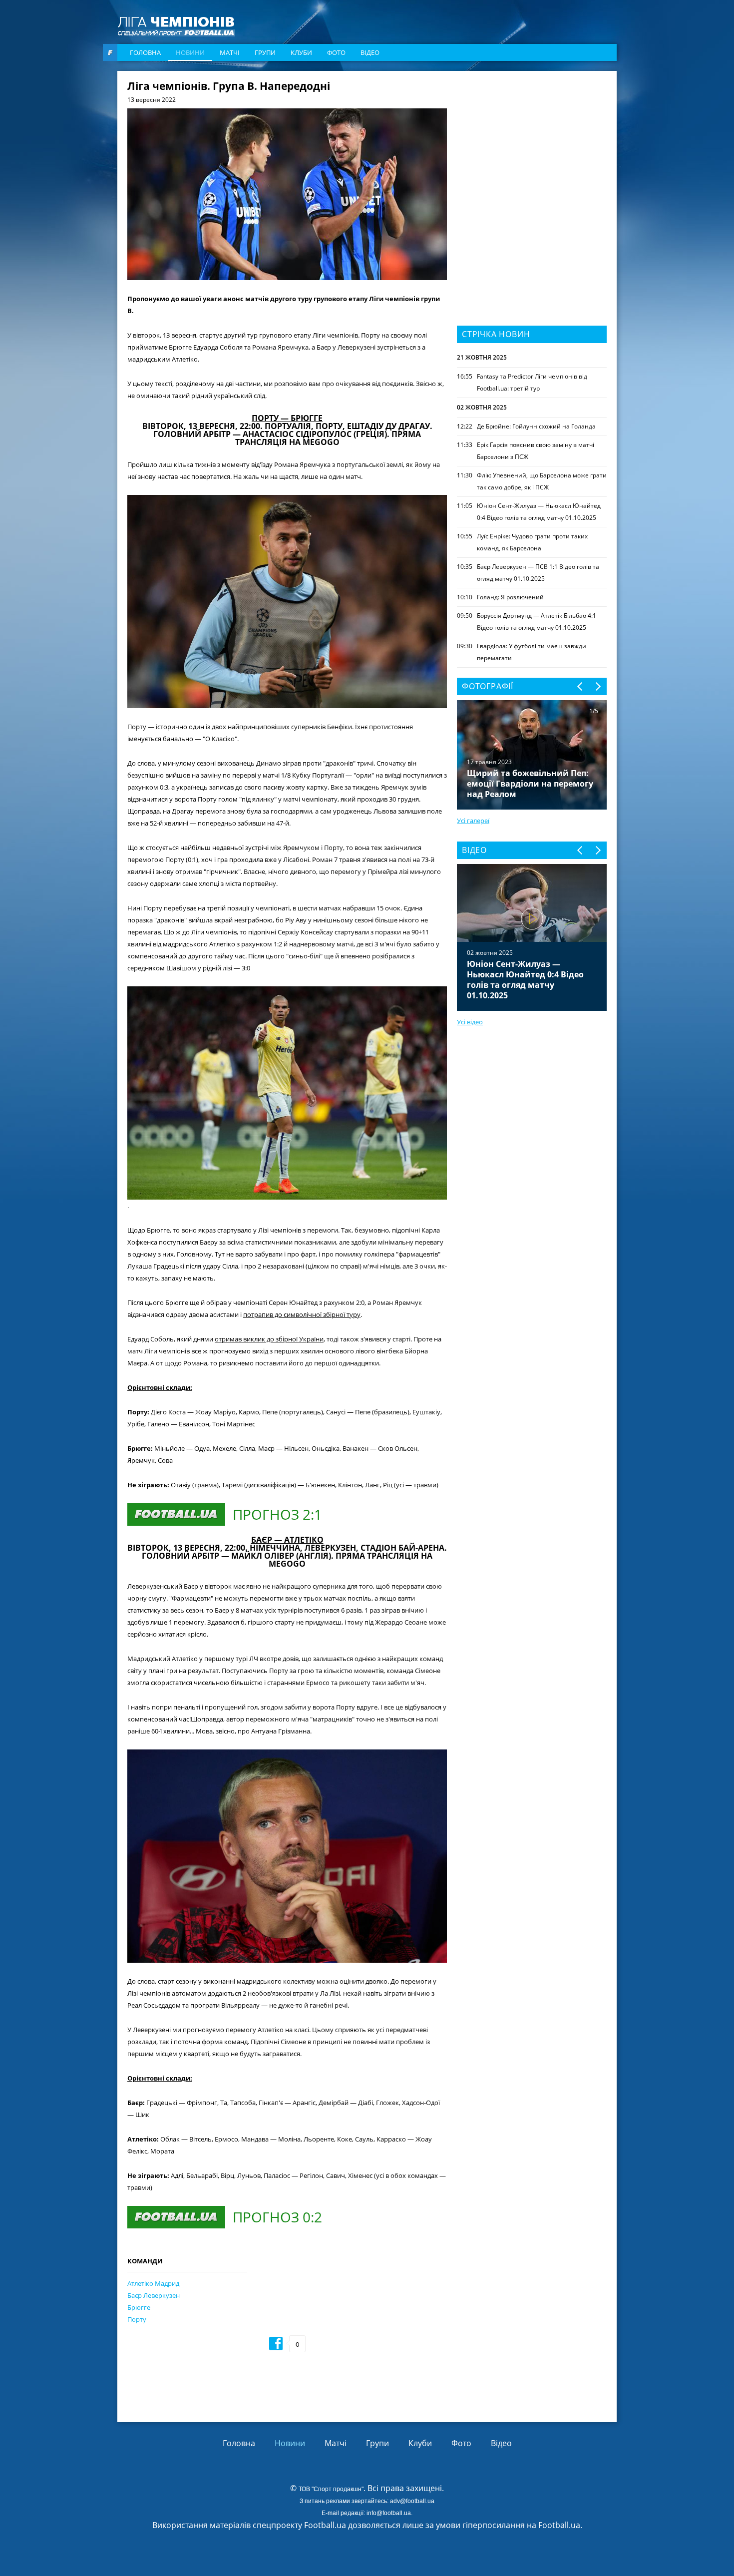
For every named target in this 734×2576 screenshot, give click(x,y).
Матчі (230, 52)
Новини (190, 52)
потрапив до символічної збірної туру (302, 1314)
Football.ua (559, 2525)
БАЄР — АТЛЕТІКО (287, 1540)
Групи (265, 52)
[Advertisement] (532, 143)
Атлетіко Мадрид (153, 2283)
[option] (532, 937)
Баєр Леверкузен (154, 2295)
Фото (336, 52)
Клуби (301, 52)
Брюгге (139, 2307)
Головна (145, 52)
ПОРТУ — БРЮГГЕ (287, 418)
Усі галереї (473, 821)
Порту (137, 2319)
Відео (370, 52)
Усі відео (470, 1022)
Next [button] (597, 686)
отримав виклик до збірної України (269, 1339)
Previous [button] (580, 686)
